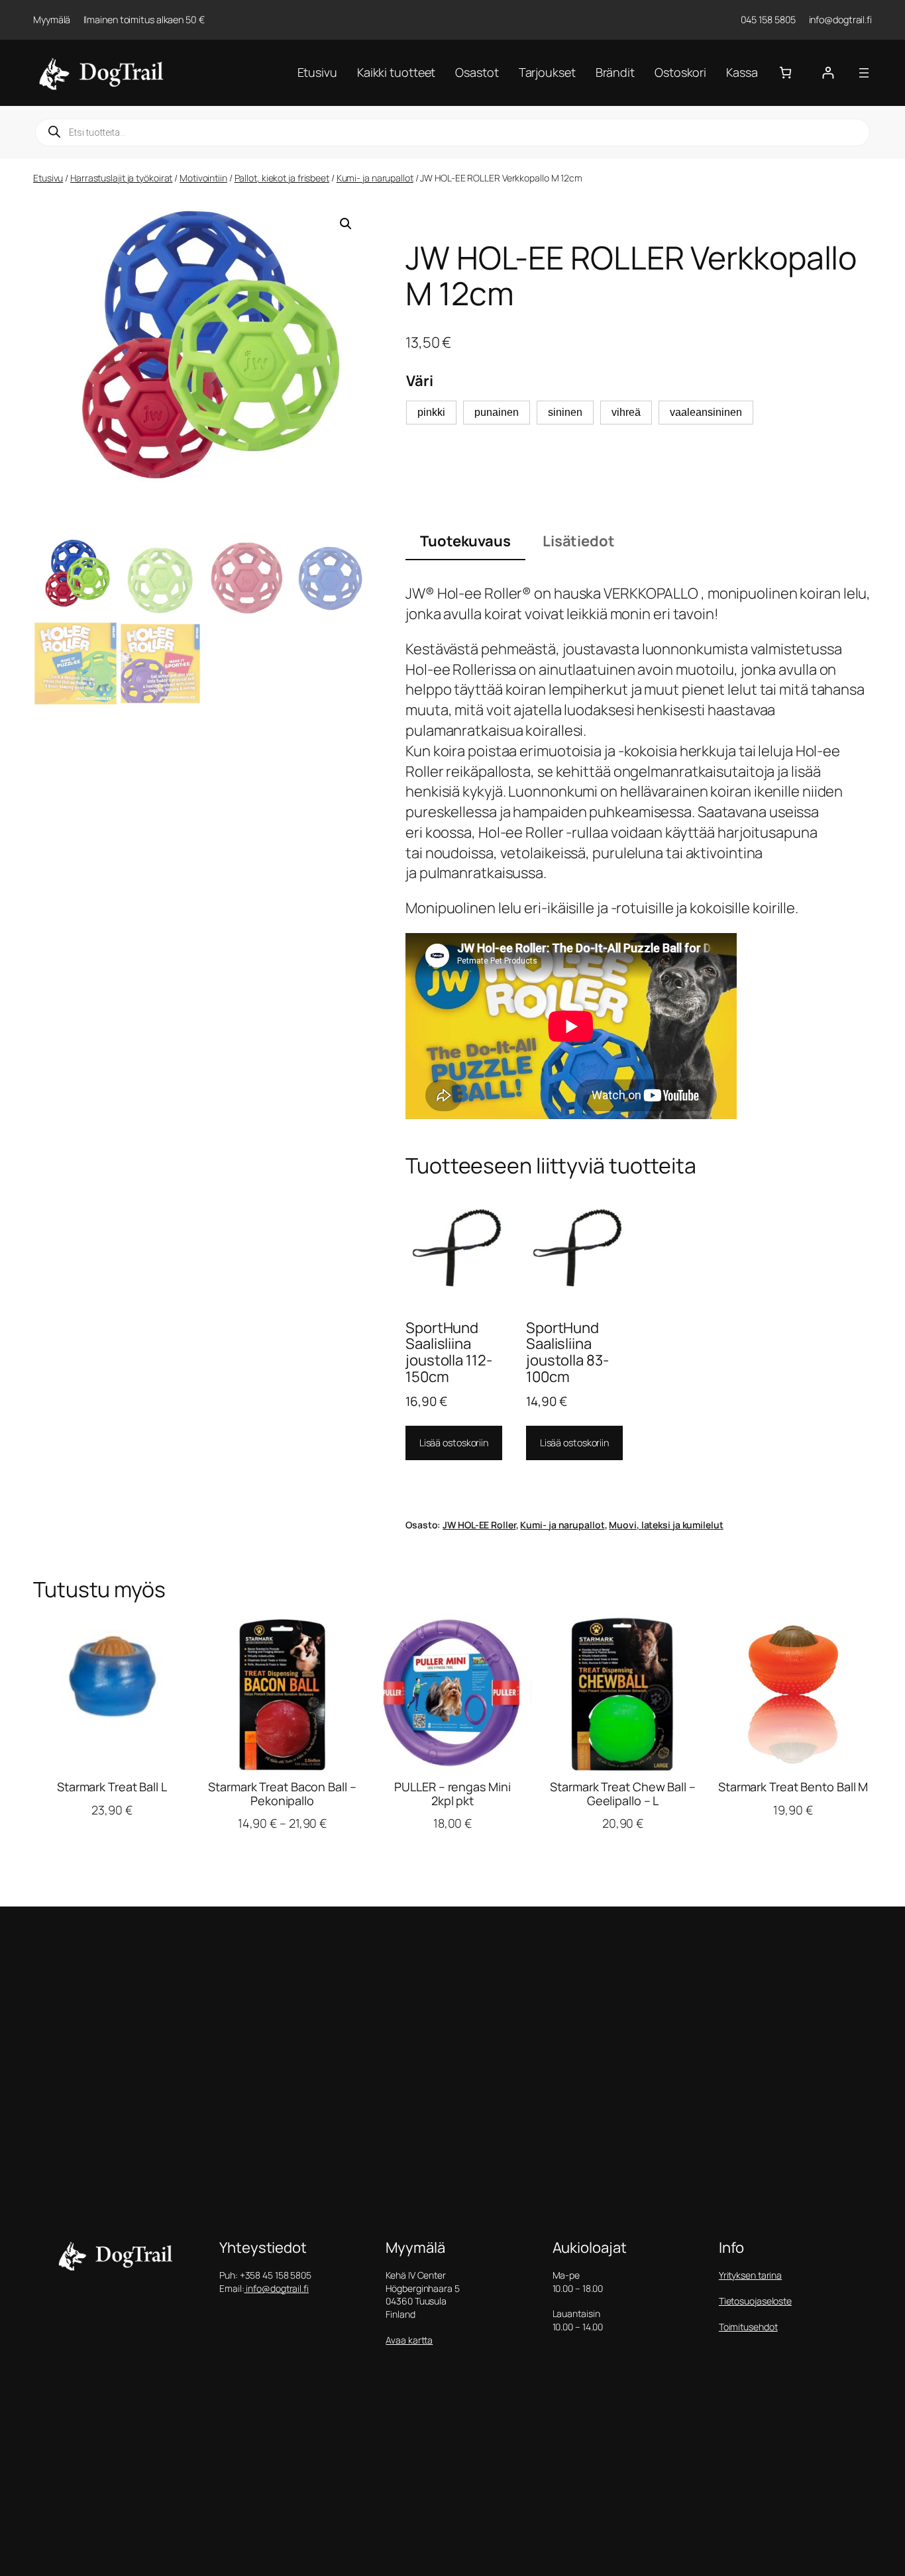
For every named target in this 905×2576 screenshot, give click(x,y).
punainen (497, 412)
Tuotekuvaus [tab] (465, 541)
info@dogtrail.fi (277, 2288)
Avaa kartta (409, 2340)
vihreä (626, 412)
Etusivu (48, 178)
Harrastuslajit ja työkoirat (121, 178)
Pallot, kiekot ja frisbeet (282, 178)
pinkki (431, 412)
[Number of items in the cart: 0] (785, 73)
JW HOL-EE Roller (479, 1525)
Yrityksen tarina (750, 2275)
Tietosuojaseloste (755, 2301)
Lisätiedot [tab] (579, 541)
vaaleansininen (706, 412)
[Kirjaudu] (828, 73)
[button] (346, 224)
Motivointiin (203, 178)
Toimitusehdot (748, 2327)
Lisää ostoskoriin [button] (454, 1443)
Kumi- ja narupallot (375, 178)
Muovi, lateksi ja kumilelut (666, 1525)
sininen (565, 412)
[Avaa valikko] (864, 73)
